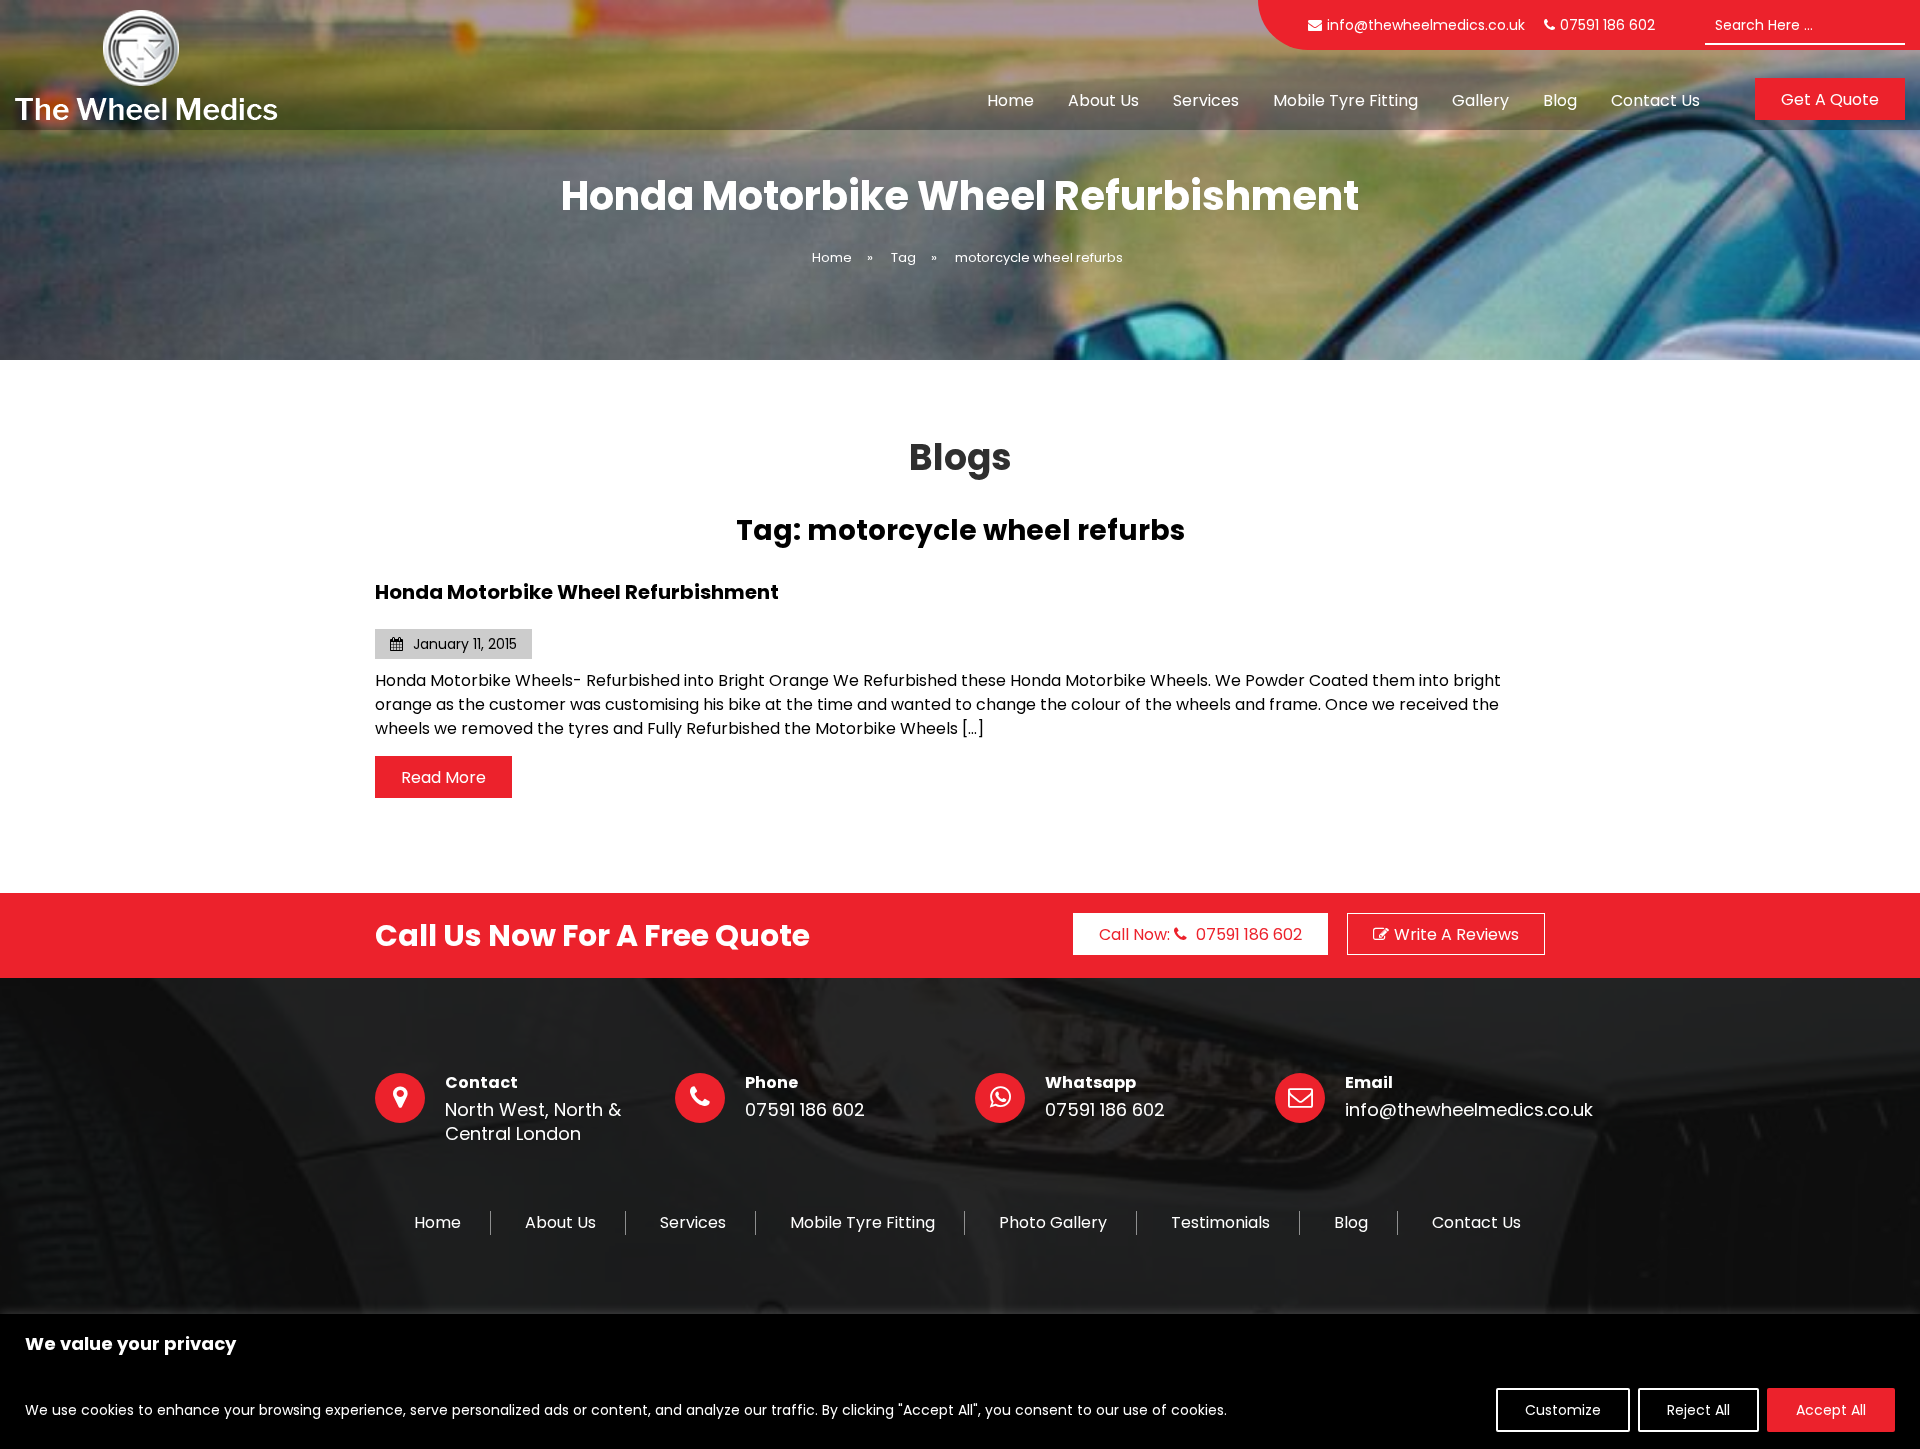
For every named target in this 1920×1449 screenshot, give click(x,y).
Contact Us (1655, 100)
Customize (1563, 1410)
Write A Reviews (1456, 934)
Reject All (1698, 1410)
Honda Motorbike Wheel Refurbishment (577, 592)
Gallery (1480, 100)
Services (1206, 100)
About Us (1103, 100)
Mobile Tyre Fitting (1345, 100)
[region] (960, 1381)
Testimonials (1220, 1223)
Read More (443, 777)
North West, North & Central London (533, 1122)
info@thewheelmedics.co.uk (1426, 25)
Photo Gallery (1053, 1223)
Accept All (1831, 1410)
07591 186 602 (805, 1110)
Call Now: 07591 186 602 (1200, 934)
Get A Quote (1830, 99)
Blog (1560, 100)
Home (1010, 100)
